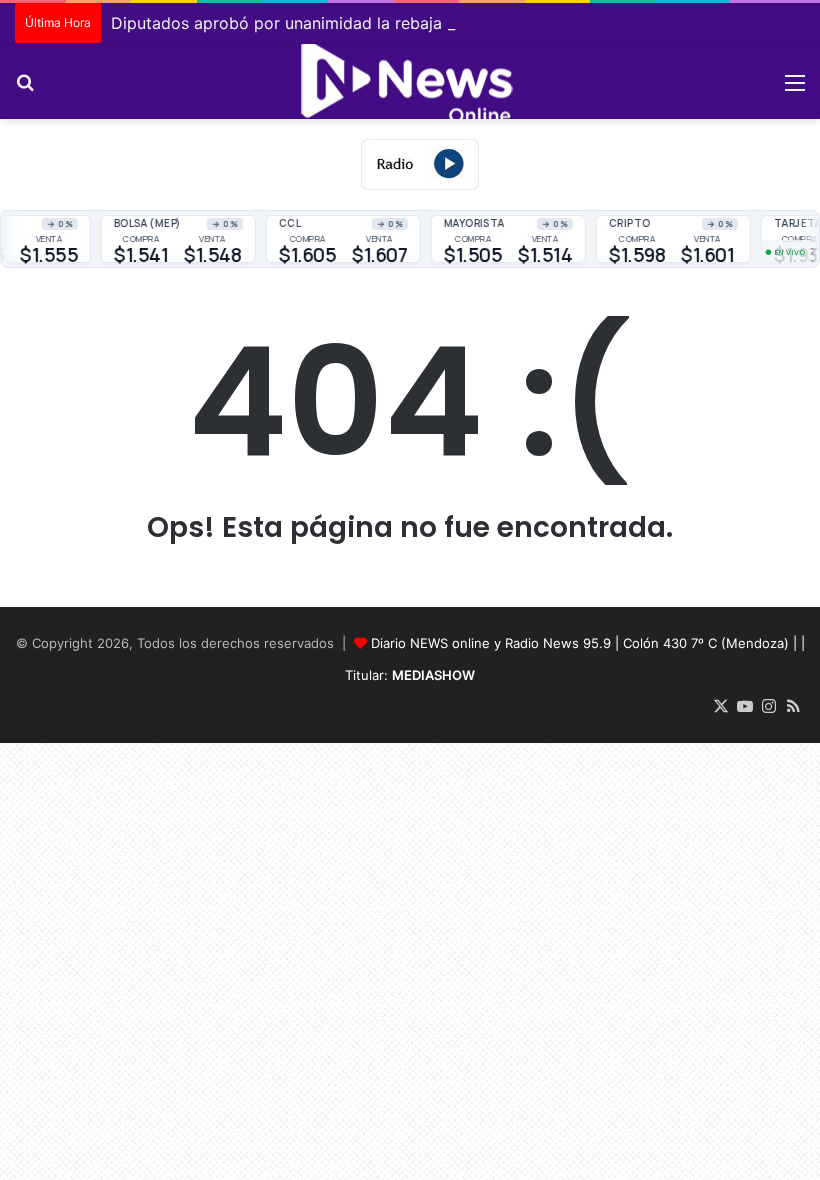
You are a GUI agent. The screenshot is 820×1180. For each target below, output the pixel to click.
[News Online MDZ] (410, 81)
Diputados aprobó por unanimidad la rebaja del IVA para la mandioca (373, 23)
